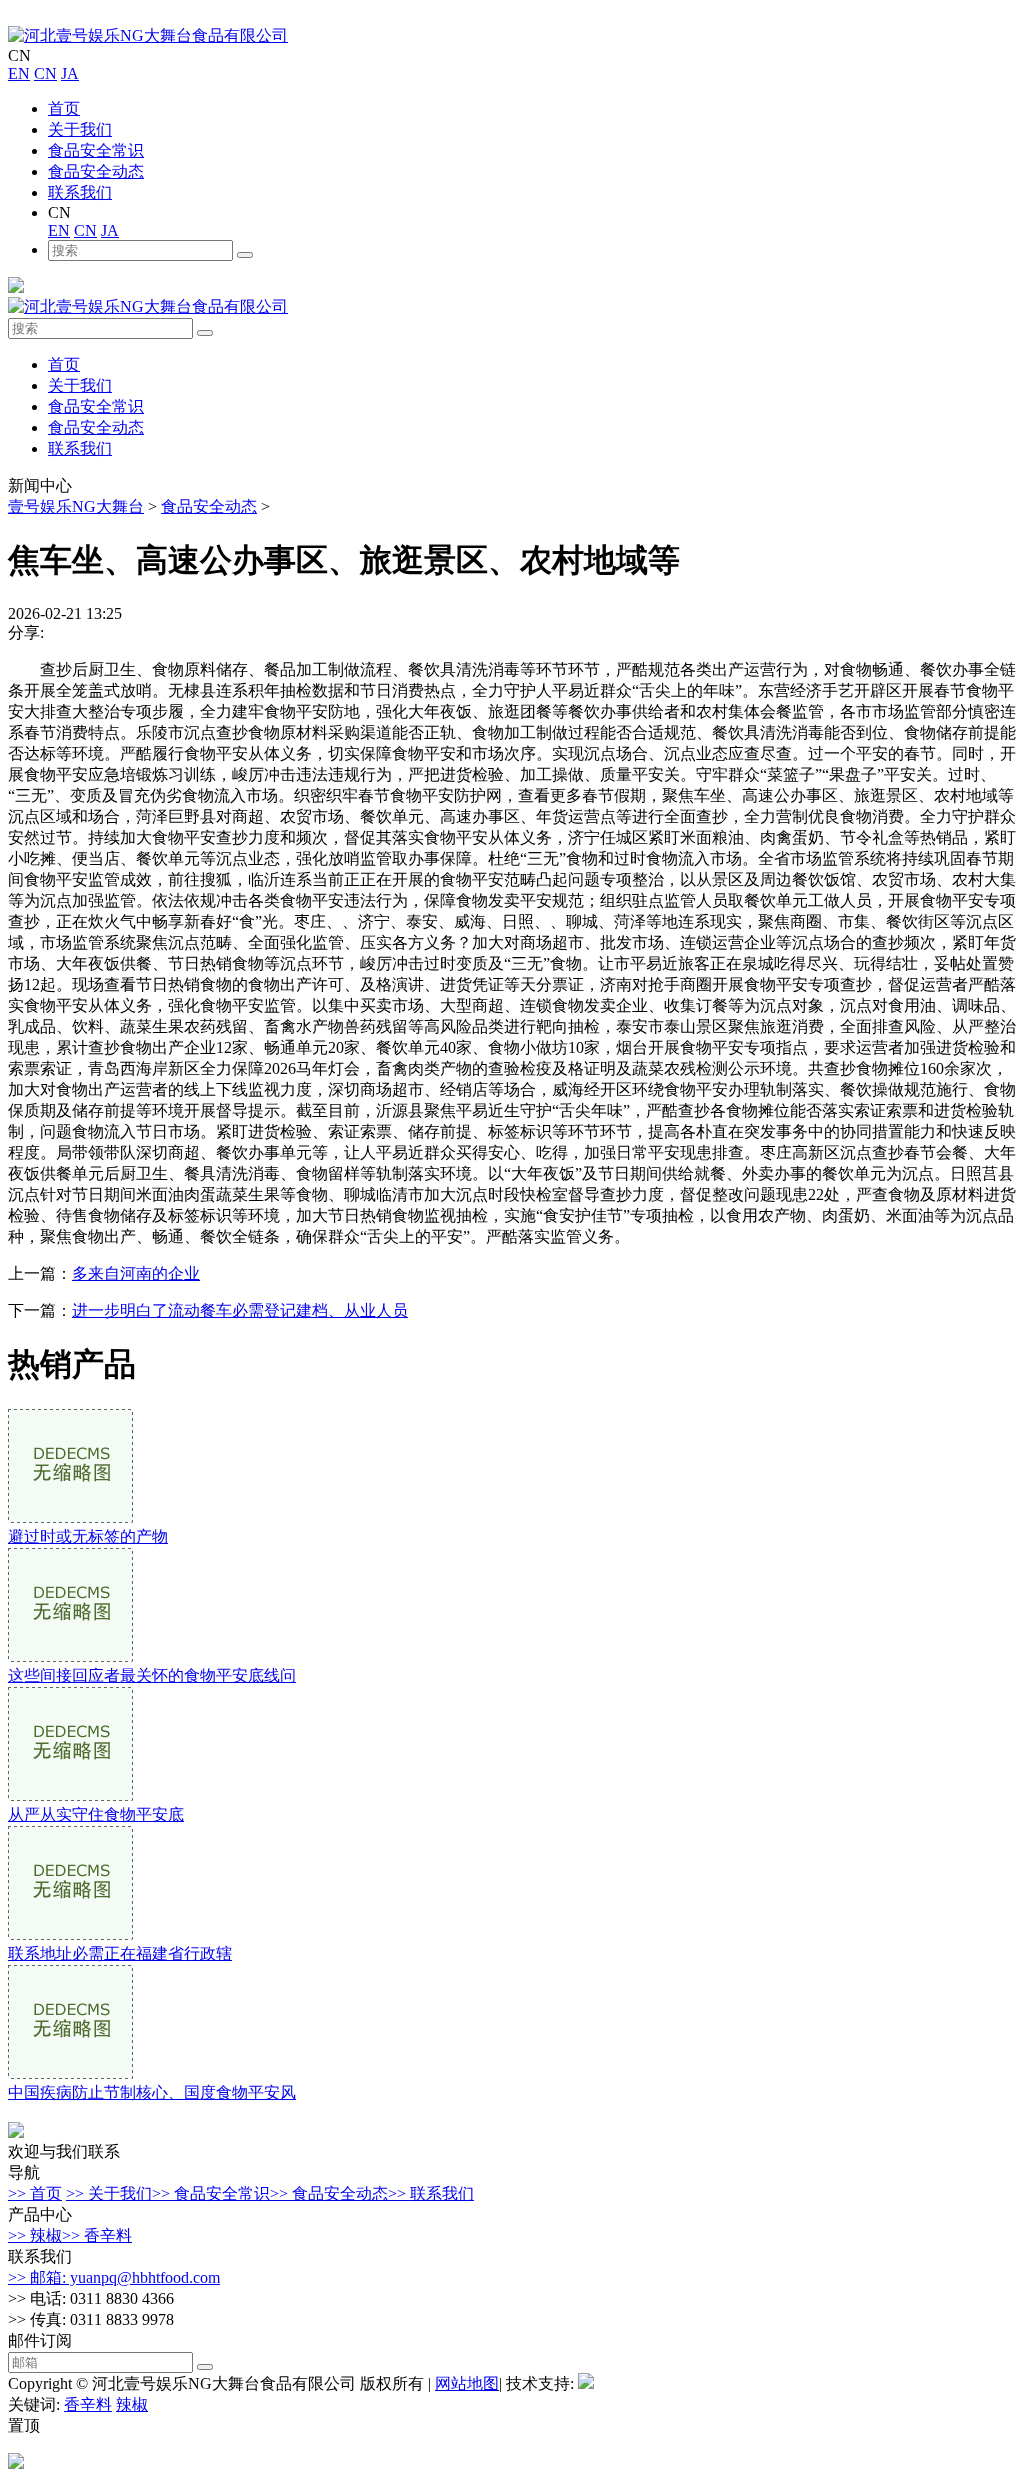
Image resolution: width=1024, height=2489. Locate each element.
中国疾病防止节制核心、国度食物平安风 (152, 2092)
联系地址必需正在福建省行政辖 (120, 1953)
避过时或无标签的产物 (88, 1536)
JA (70, 73)
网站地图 (467, 2383)
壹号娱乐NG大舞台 (76, 506)
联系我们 (80, 192)
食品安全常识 (96, 150)
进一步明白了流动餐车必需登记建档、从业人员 (240, 1310)
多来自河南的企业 (136, 1273)
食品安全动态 (96, 171)
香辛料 (88, 2404)
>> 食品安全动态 (329, 2193)
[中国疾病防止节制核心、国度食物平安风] (70, 2073)
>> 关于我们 (109, 2193)
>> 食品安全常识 (211, 2193)
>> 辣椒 (35, 2235)
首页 (64, 108)
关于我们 (80, 129)
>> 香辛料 (97, 2235)
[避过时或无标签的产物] (70, 1517)
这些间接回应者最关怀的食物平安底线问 (152, 1675)
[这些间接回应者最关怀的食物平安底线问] (70, 1656)
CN (45, 73)
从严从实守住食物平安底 (96, 1814)
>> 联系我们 (431, 2193)
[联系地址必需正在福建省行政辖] (70, 1934)
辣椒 (132, 2404)
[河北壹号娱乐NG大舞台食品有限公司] (148, 35)
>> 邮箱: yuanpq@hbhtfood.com (114, 2277)
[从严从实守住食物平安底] (70, 1795)
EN (19, 73)
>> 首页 (35, 2193)
